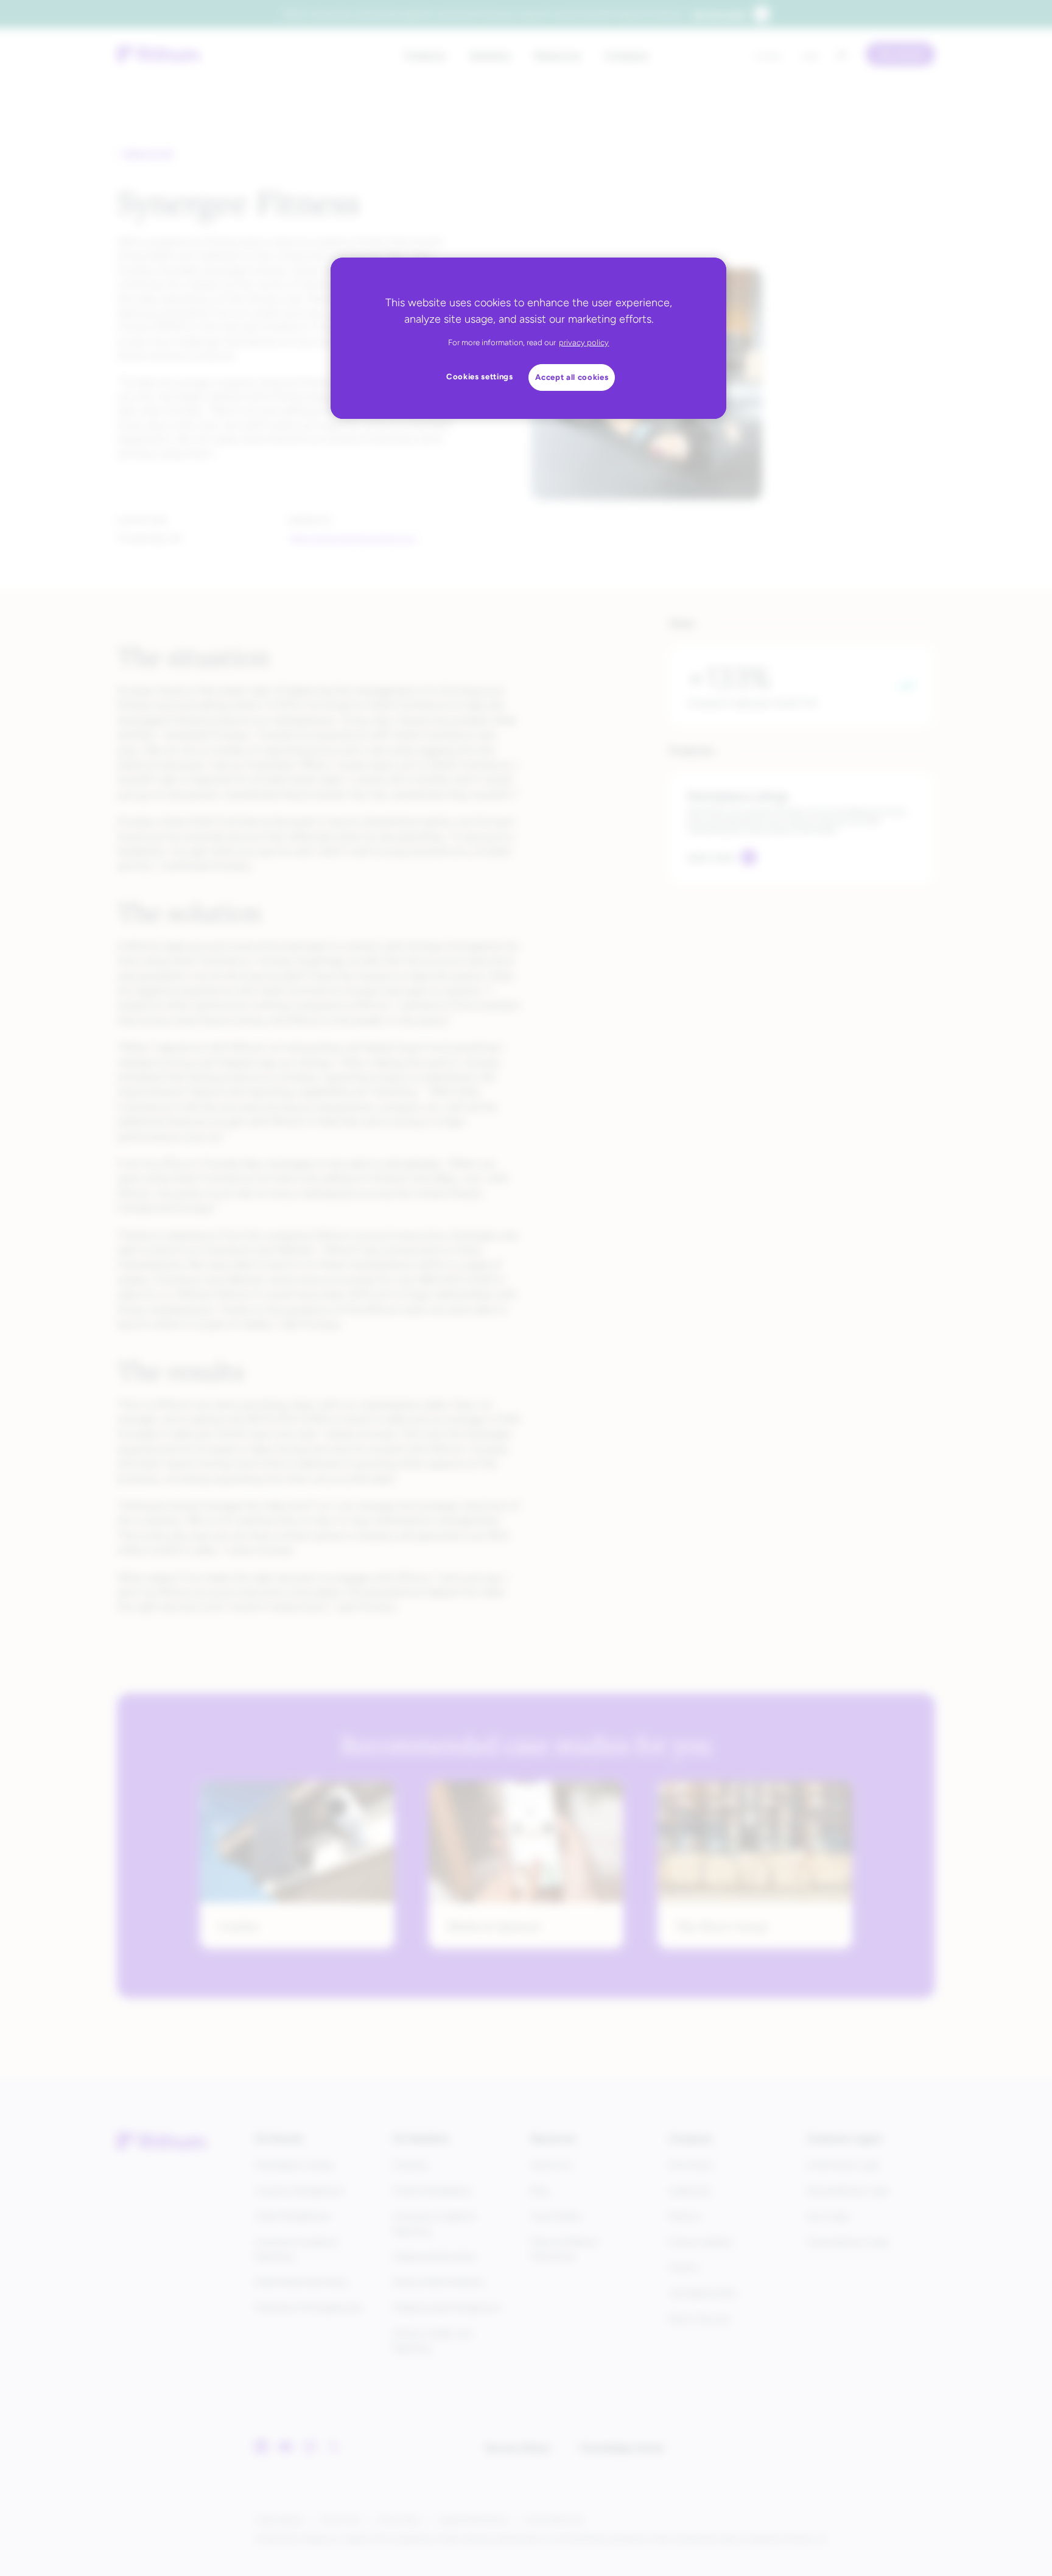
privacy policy (584, 342)
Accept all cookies (572, 377)
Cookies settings (480, 377)
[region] (528, 338)
